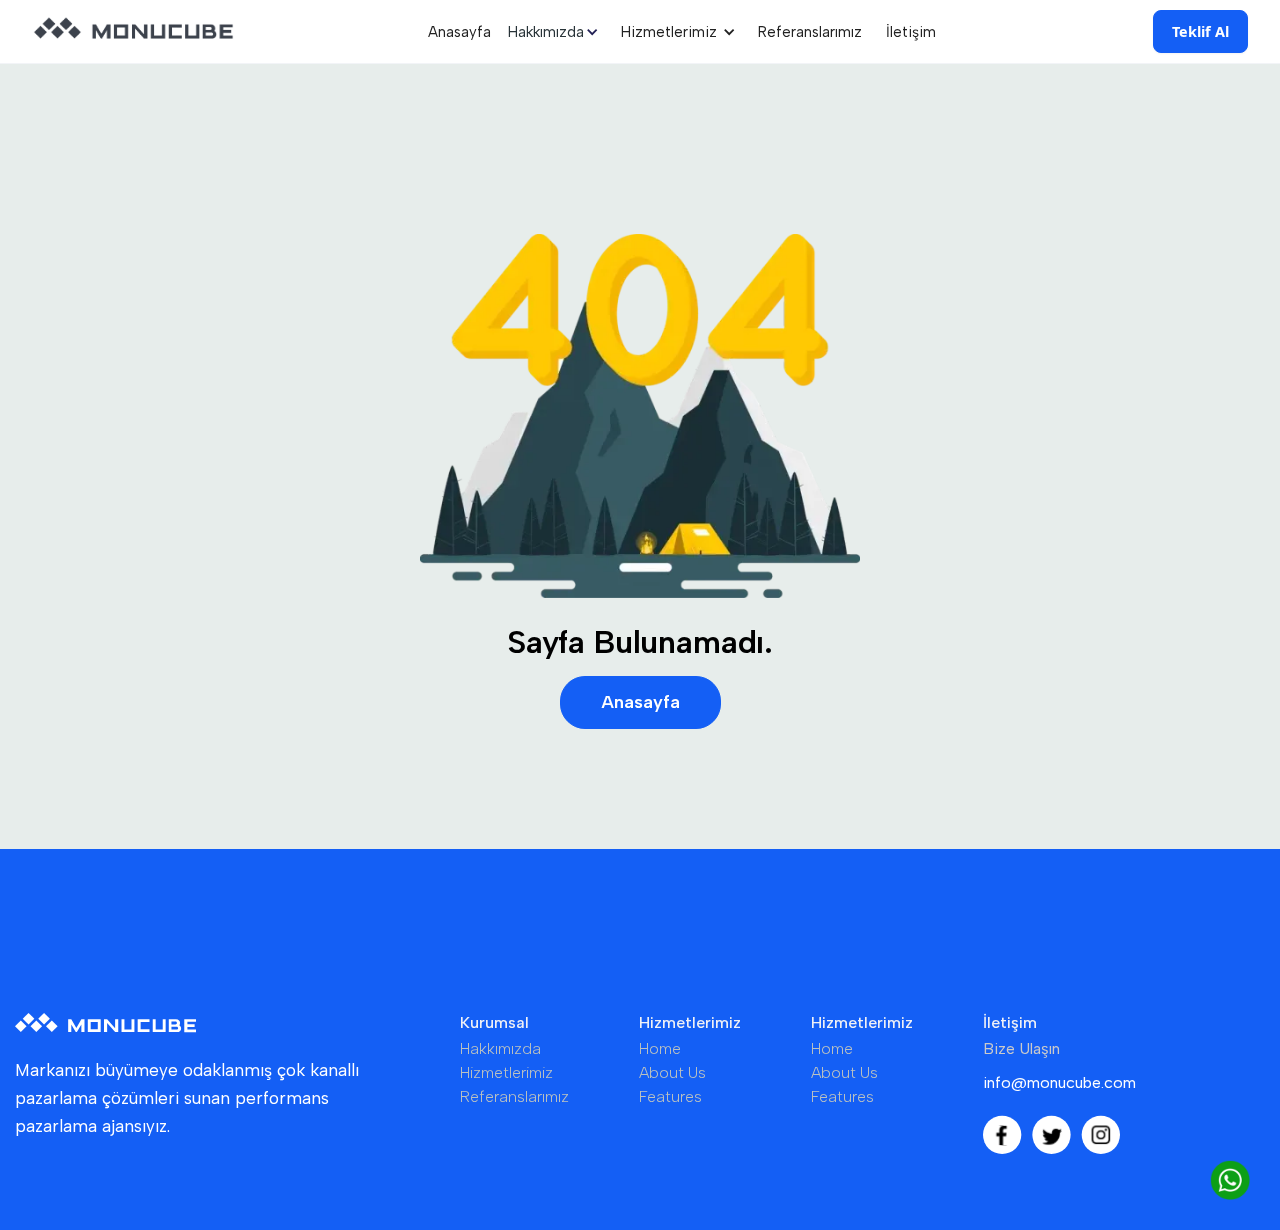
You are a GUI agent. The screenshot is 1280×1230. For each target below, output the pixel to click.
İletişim (911, 32)
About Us (672, 1072)
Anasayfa (459, 32)
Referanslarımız (810, 32)
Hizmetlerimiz (506, 1072)
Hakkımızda (500, 1048)
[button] (556, 32)
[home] (133, 32)
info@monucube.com (1059, 1082)
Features (670, 1096)
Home (660, 1048)
